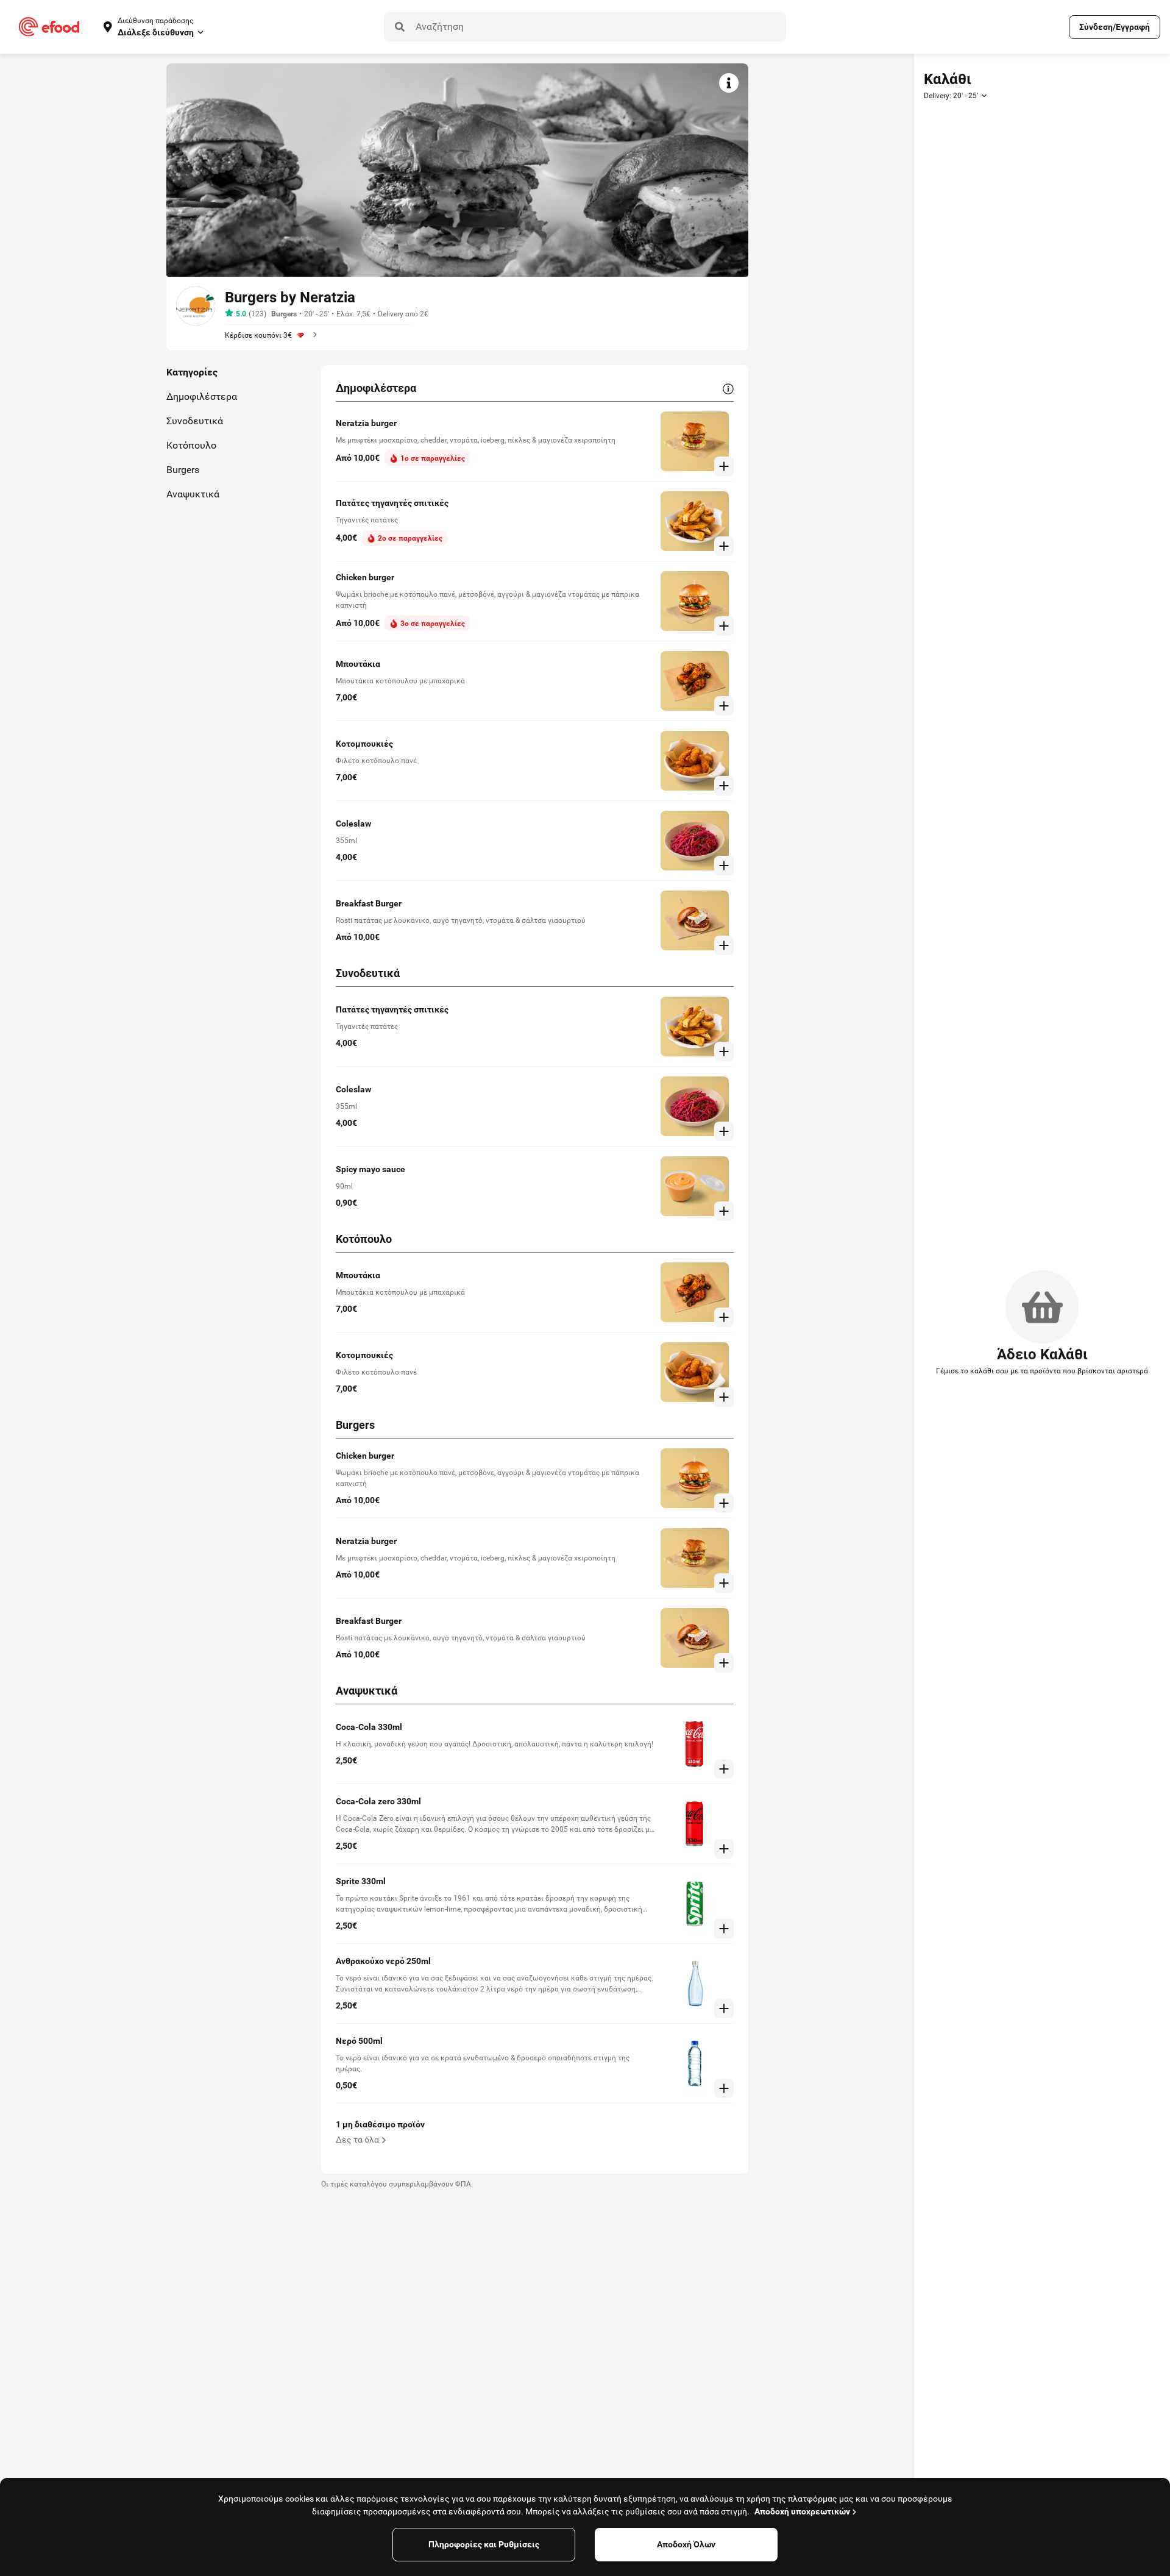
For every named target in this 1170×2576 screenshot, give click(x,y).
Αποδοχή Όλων (686, 2544)
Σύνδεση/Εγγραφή (1115, 27)
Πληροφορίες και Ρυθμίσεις (484, 2544)
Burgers (284, 314)
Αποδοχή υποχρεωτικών (802, 2511)
